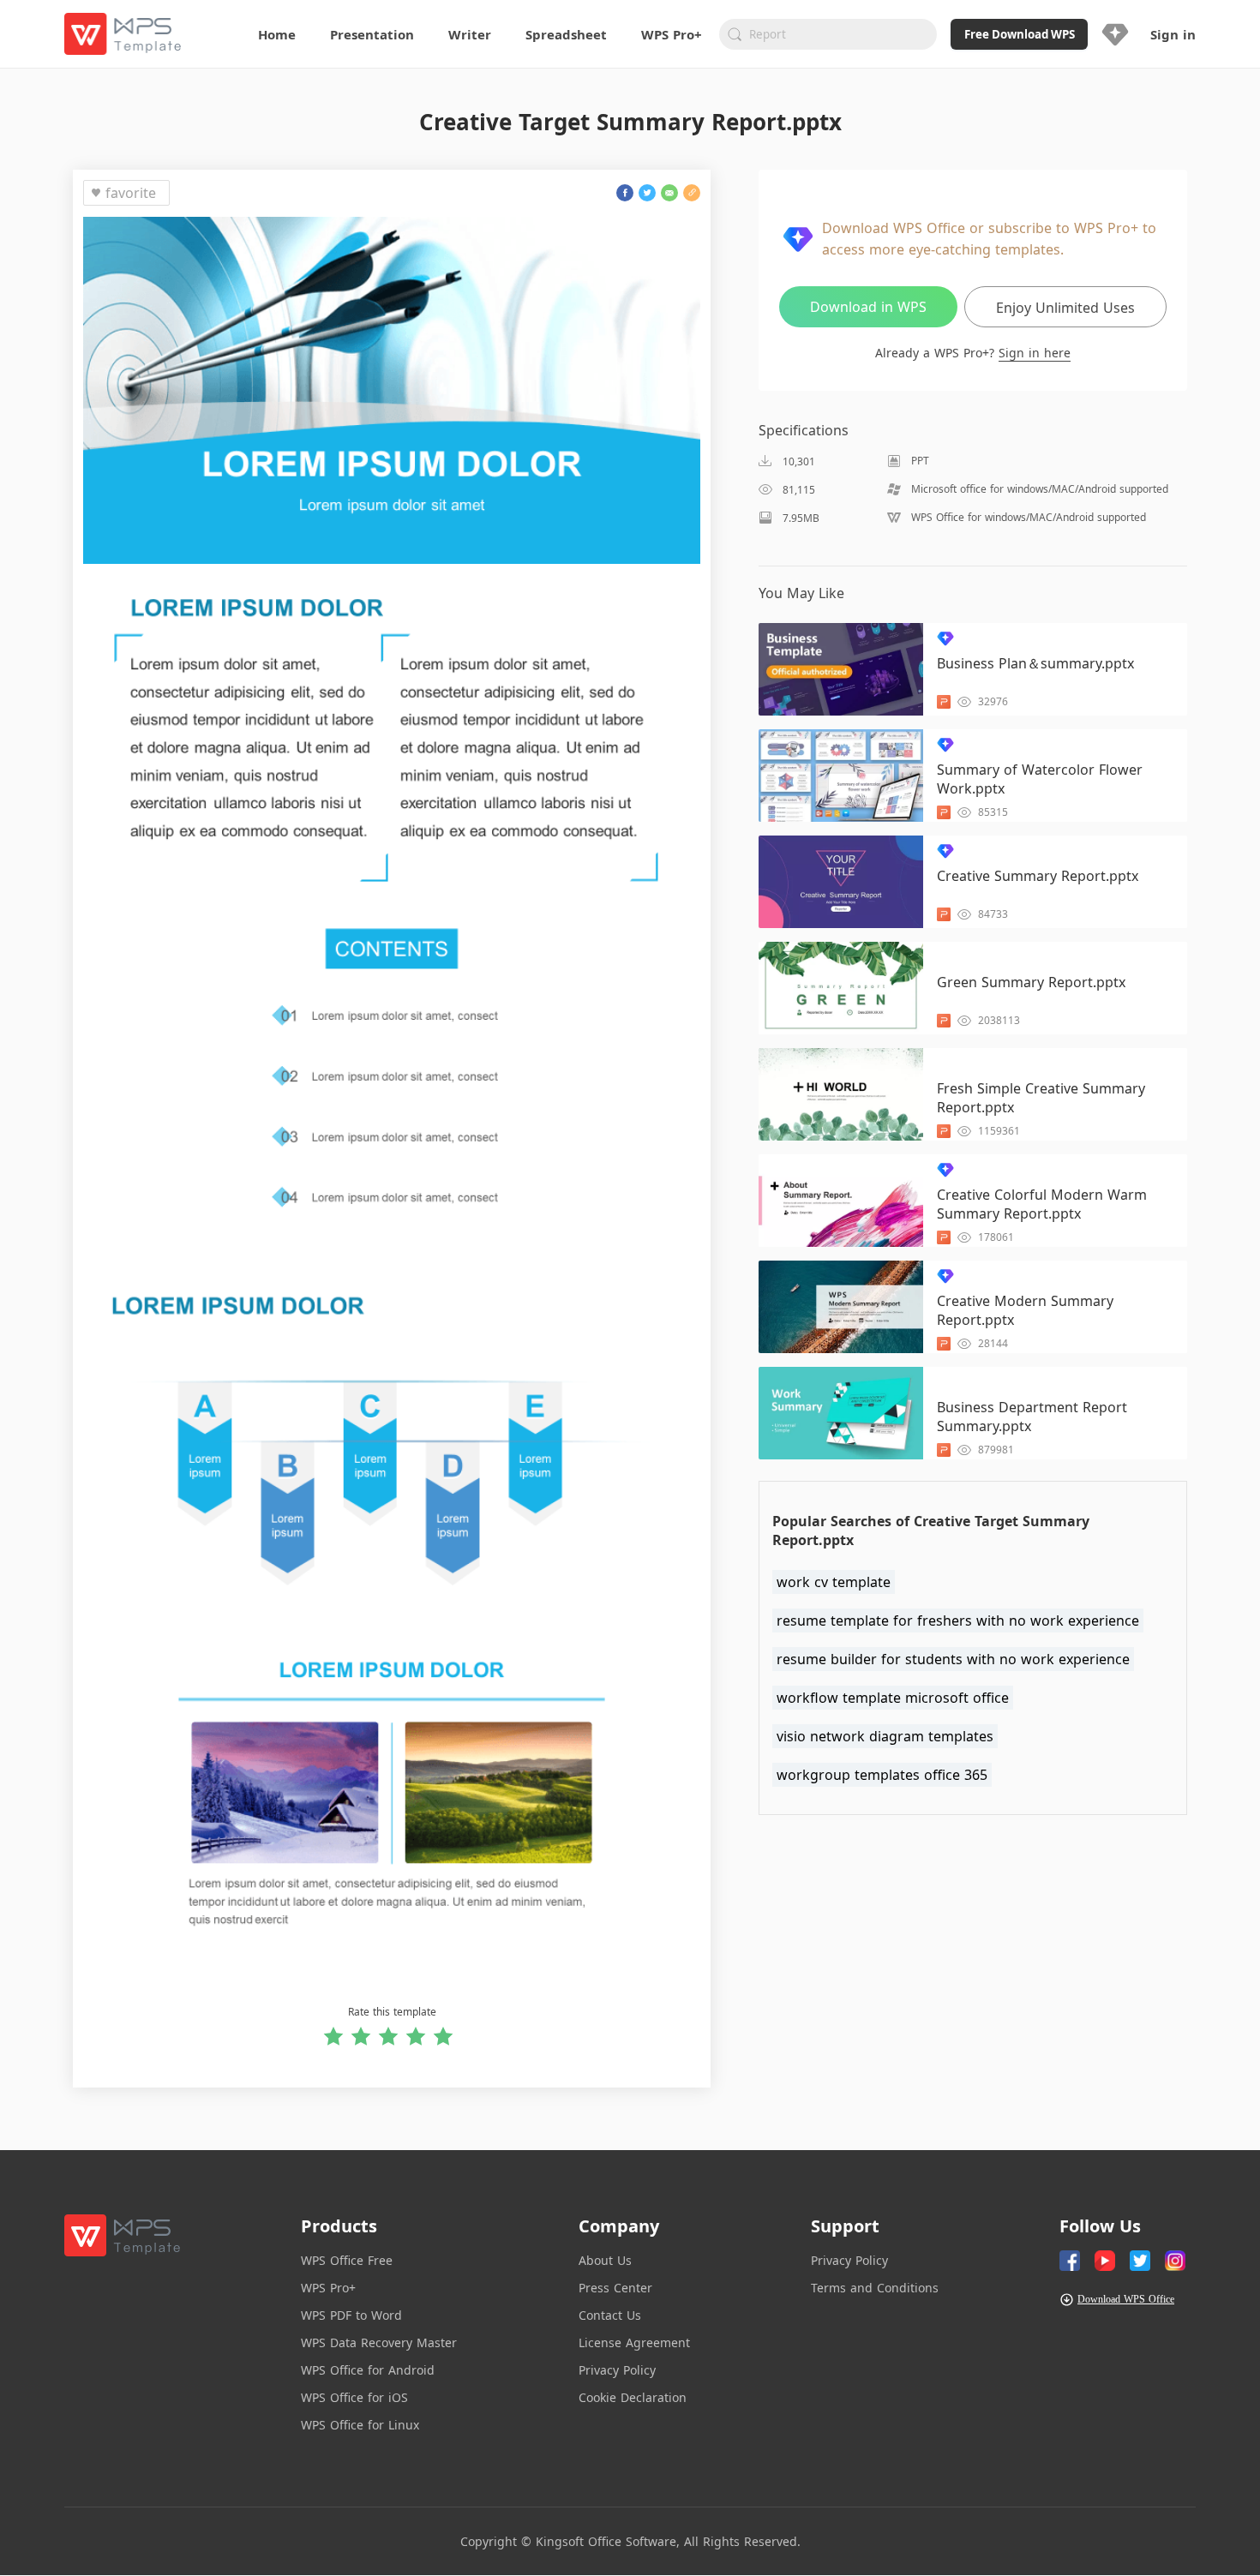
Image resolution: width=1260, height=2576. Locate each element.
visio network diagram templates (885, 1736)
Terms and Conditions (875, 2288)
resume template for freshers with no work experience (958, 1620)
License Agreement (634, 2342)
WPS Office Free (347, 2260)
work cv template (834, 1582)
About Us (605, 2260)
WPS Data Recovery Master (379, 2342)
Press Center (615, 2288)
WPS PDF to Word (351, 2315)
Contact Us (610, 2315)
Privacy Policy (617, 2370)
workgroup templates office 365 (882, 1775)
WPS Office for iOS (354, 2397)
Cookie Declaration (633, 2397)
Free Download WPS (1020, 34)
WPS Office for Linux (360, 2425)
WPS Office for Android (368, 2370)
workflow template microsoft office (893, 1698)
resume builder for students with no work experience (953, 1659)
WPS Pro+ (328, 2288)
